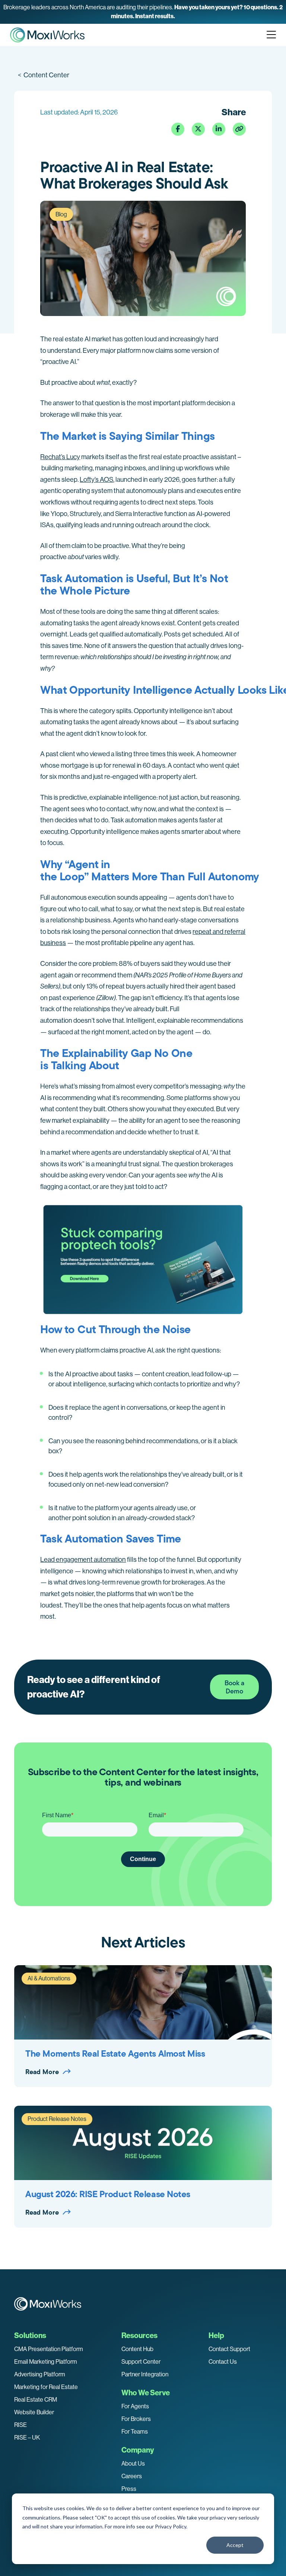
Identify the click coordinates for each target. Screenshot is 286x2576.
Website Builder (34, 2412)
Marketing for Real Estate (46, 2387)
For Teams (135, 2432)
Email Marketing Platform (46, 2362)
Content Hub (137, 2349)
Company (138, 2450)
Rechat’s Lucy (60, 457)
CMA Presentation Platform (49, 2349)
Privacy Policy (171, 2526)
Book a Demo (234, 1687)
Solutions (30, 2335)
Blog (61, 214)
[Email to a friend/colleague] (239, 129)
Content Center (44, 75)
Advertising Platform (40, 2374)
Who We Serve (146, 2393)
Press (129, 2489)
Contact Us (223, 2362)
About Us (133, 2464)
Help (216, 2335)
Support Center (141, 2362)
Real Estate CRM (36, 2400)
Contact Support (229, 2349)
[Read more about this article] (143, 12)
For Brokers (136, 2419)
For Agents (135, 2406)
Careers (132, 2476)
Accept (235, 2545)
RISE (20, 2425)
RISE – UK (27, 2438)
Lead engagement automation (83, 1560)
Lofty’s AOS (96, 480)
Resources (139, 2335)
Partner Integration (145, 2374)
